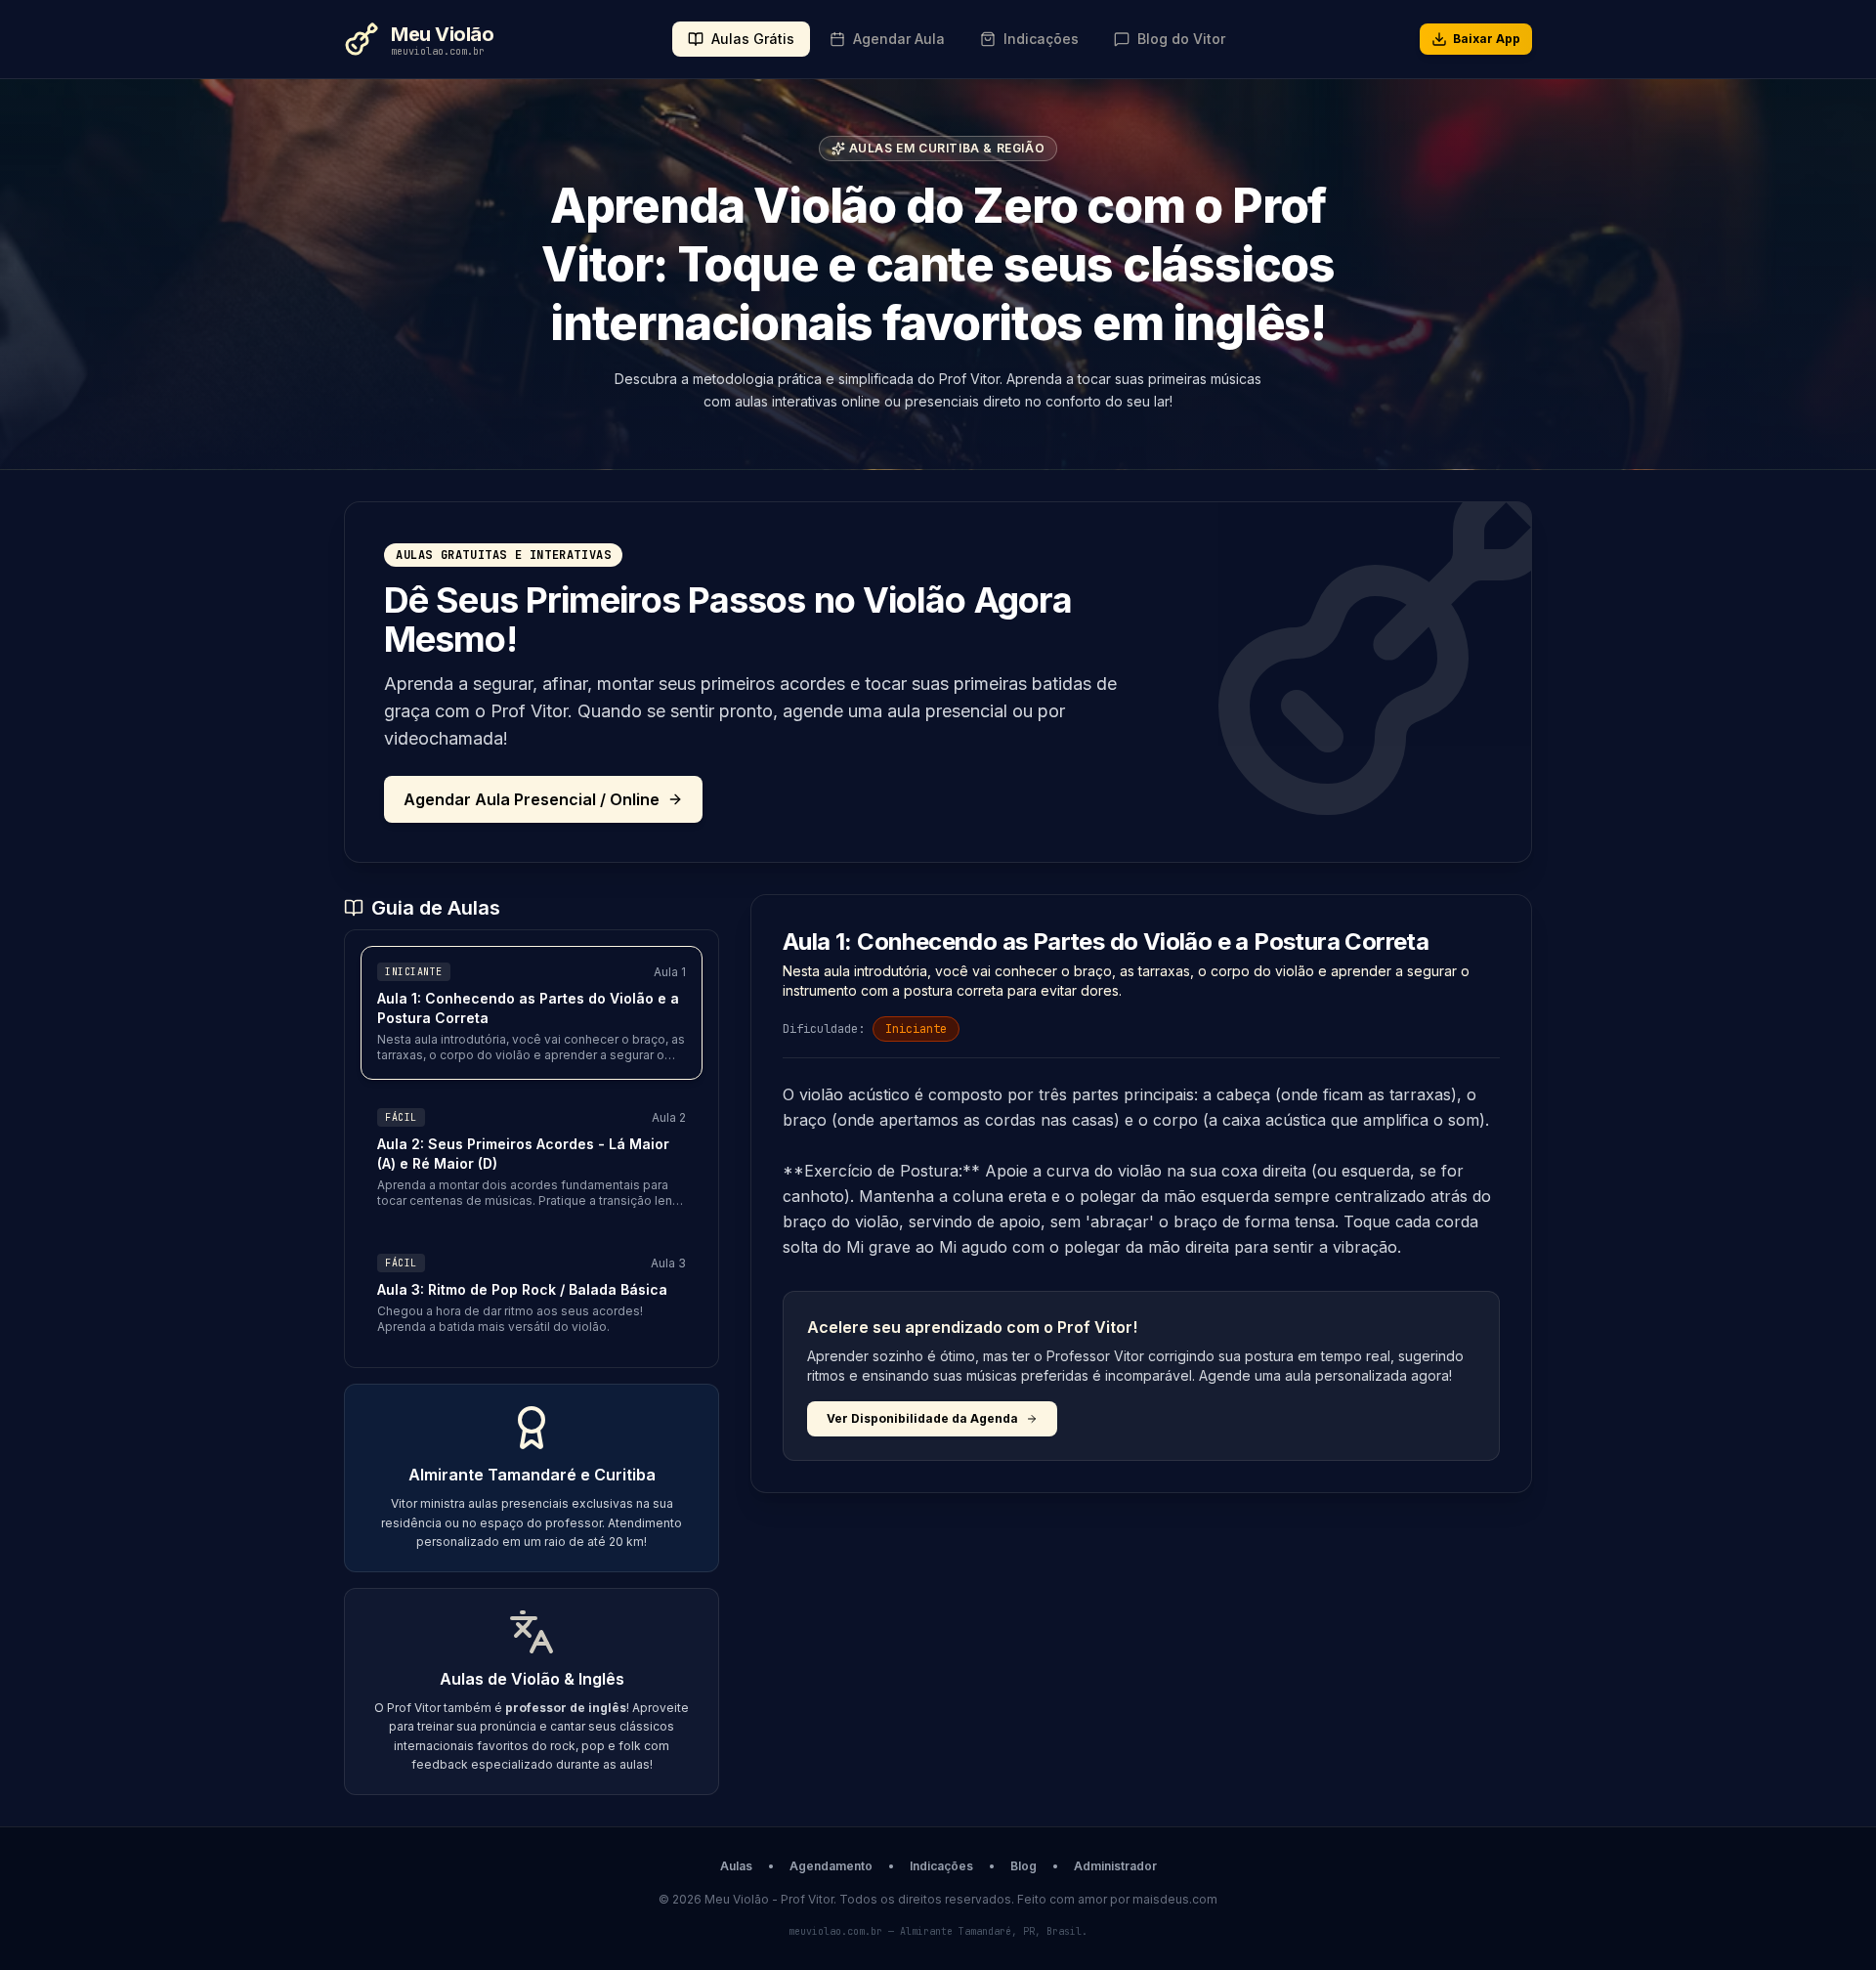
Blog (1023, 1866)
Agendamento (831, 1866)
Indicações (941, 1866)
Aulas (736, 1866)
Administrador (1115, 1866)
